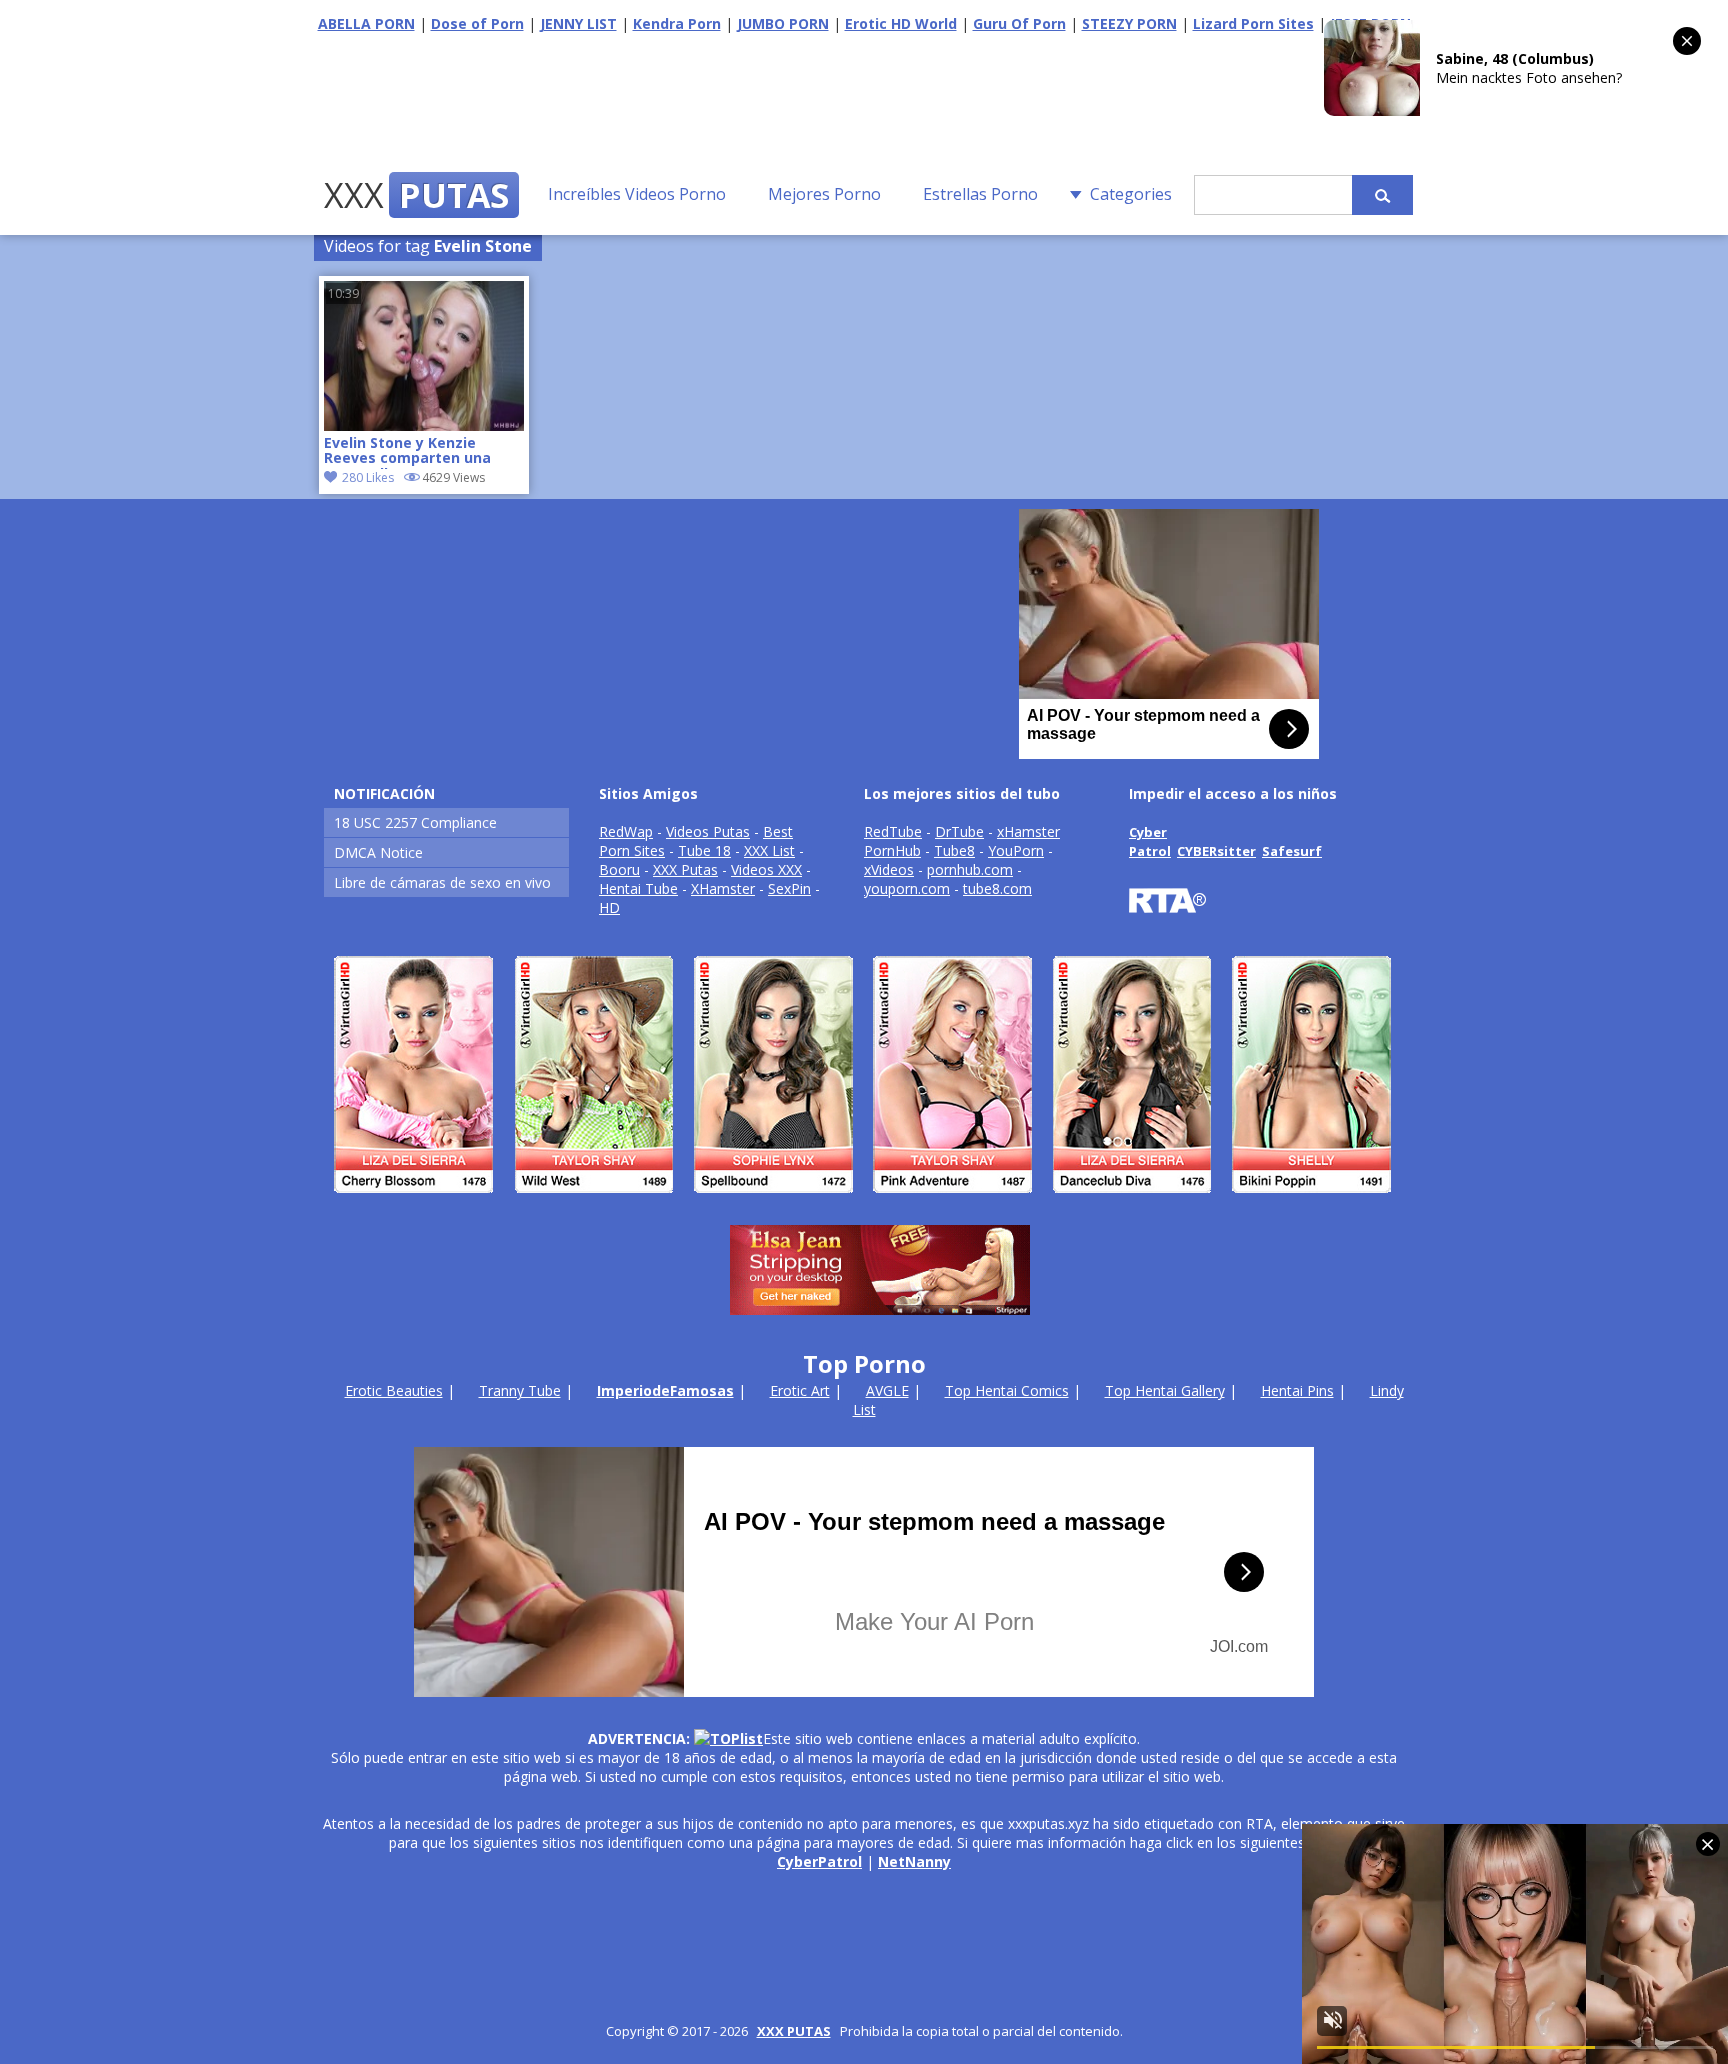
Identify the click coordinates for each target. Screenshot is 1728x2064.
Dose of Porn (477, 23)
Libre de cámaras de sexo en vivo (442, 882)
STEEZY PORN (1129, 23)
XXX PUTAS (794, 2031)
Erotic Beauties (394, 1390)
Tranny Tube (520, 1390)
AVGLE (887, 1390)
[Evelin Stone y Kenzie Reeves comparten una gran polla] (424, 425)
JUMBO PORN (783, 23)
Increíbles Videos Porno (637, 194)
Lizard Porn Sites (1253, 23)
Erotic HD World (901, 23)
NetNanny (914, 1861)
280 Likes (368, 477)
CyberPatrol (819, 1861)
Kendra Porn (677, 23)
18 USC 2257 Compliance (415, 822)
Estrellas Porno (980, 194)
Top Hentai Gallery (1165, 1390)
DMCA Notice (378, 852)
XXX (416, 195)
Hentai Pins (1297, 1390)
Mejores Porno (824, 194)
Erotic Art (800, 1390)
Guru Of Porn (1019, 23)
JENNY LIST (578, 23)
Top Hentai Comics (1007, 1390)
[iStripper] (864, 1201)
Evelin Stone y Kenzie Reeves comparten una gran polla (407, 452)
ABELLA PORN (366, 23)
